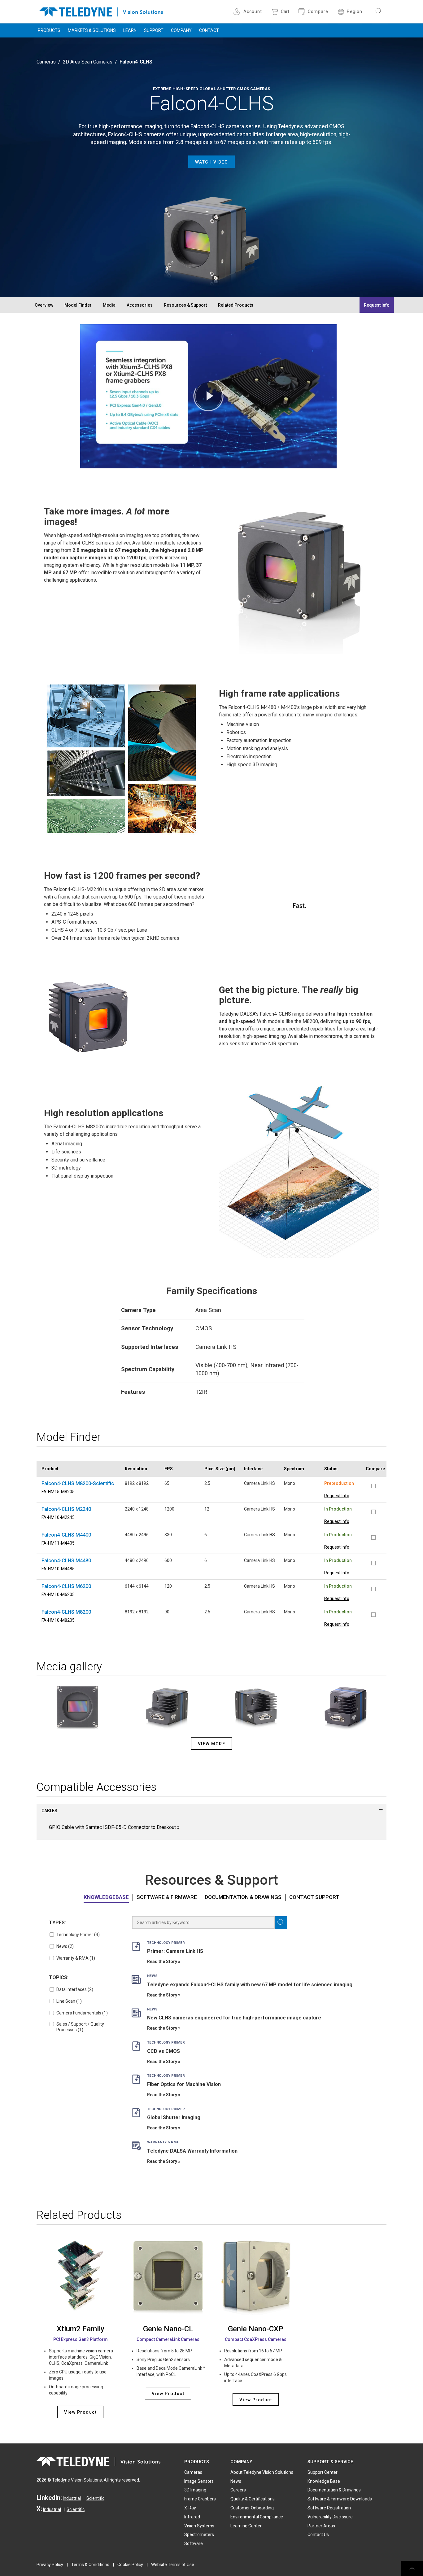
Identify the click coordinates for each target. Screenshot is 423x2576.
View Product (80, 2412)
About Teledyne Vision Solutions (262, 2472)
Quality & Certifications (253, 2499)
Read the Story (162, 1962)
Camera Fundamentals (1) (82, 2013)
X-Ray (190, 2508)
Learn (130, 30)
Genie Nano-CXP (256, 2329)
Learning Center (246, 2526)
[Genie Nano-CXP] (256, 2276)
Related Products (236, 305)
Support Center (323, 2472)
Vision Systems (199, 2526)
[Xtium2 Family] (80, 2276)
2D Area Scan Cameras (88, 62)
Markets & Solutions (92, 30)
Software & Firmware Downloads (340, 2499)
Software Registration (329, 2508)
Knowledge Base (324, 2481)
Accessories (140, 305)
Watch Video (212, 162)
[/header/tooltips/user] (238, 12)
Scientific (95, 2498)
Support (154, 30)
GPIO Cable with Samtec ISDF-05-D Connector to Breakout (112, 1827)
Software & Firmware (167, 1897)
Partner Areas (321, 2526)
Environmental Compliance (257, 2517)
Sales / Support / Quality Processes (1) (80, 2027)
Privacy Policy (50, 2565)
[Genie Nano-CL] (168, 2276)
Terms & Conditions (90, 2565)
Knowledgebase (106, 1897)
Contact (209, 30)
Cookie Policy (130, 2565)
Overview (44, 305)
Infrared (192, 2517)
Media (109, 305)
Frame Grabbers (200, 2499)
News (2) (65, 1946)
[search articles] (281, 1922)
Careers (238, 2490)
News (236, 2481)
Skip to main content (211, 6)
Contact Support (314, 1897)
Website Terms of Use (173, 2565)
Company (181, 30)
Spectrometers (199, 2534)
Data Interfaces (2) (75, 1989)
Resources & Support (185, 305)
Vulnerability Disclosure (330, 2517)
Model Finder (78, 305)
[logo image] (101, 11)
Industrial (72, 2498)
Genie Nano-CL (168, 2329)
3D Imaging (195, 2490)
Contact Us (318, 2534)
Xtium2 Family (81, 2329)
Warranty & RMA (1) (76, 1958)
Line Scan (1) (69, 2001)
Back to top (412, 2569)
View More (212, 1744)
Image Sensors (199, 2481)
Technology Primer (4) (78, 1935)
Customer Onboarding (252, 2508)
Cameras (46, 62)
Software (194, 2543)
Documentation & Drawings (243, 1897)
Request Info (377, 305)
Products (49, 30)
